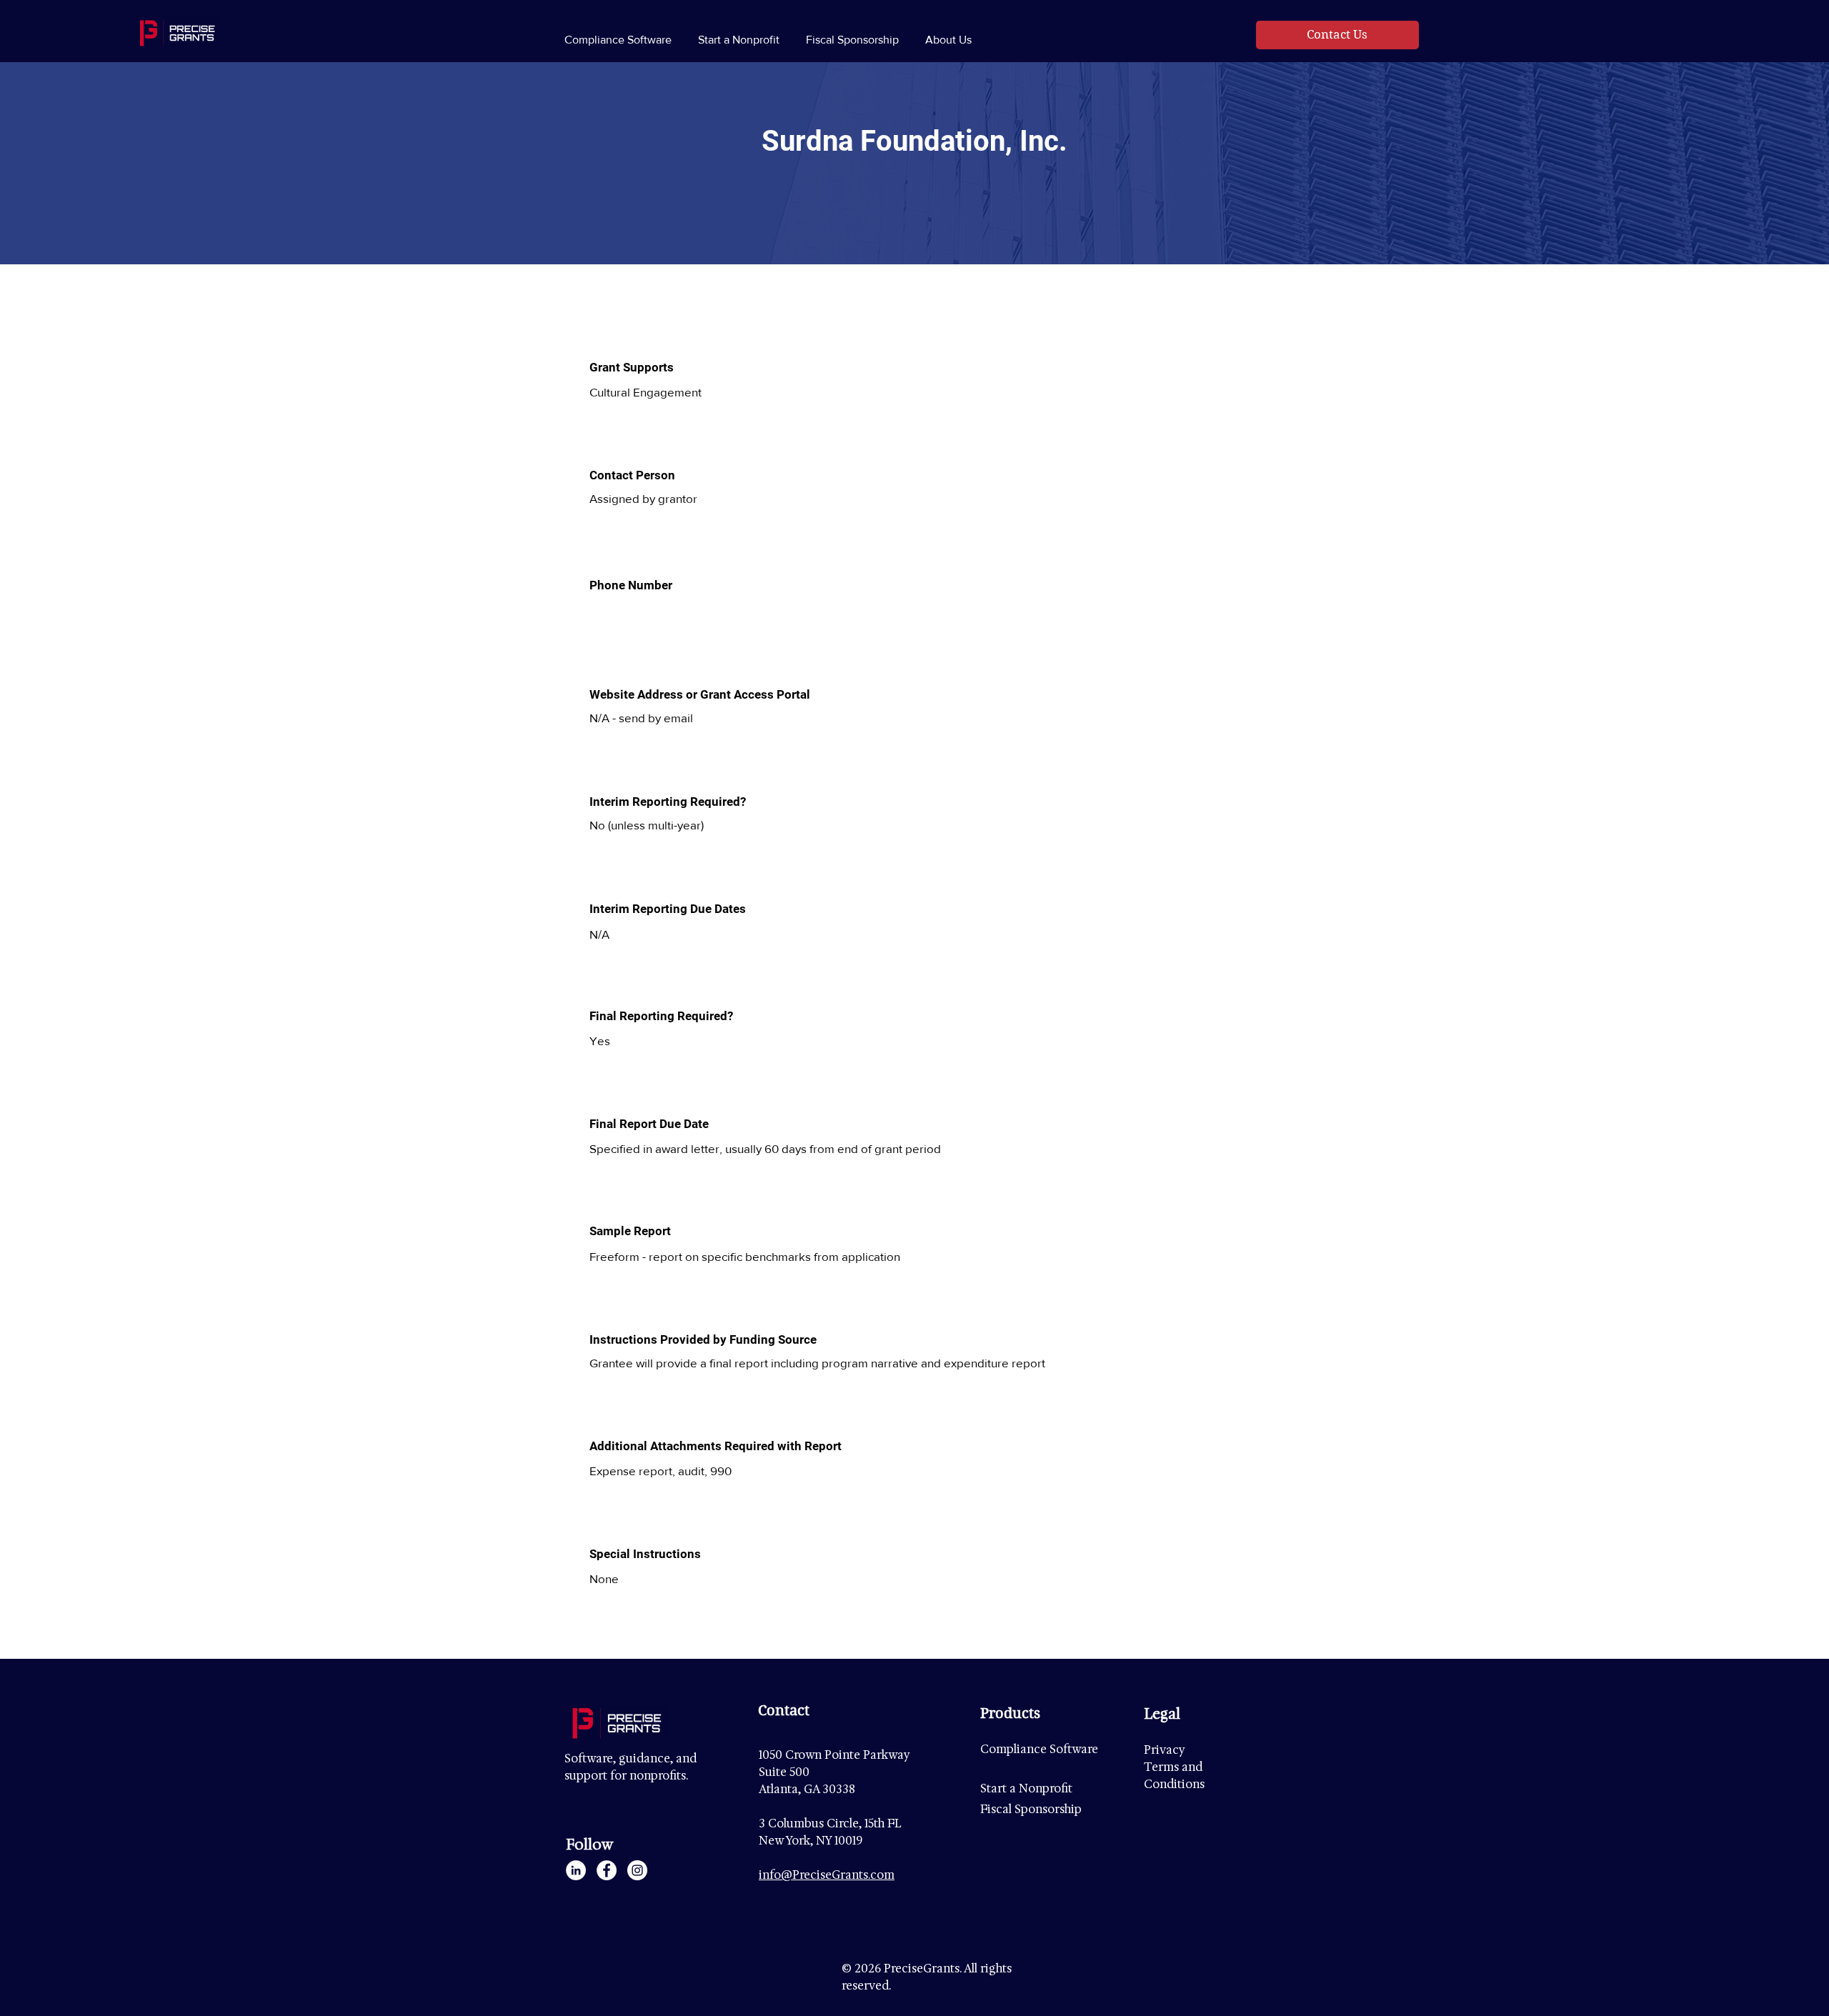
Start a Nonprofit (1026, 1788)
